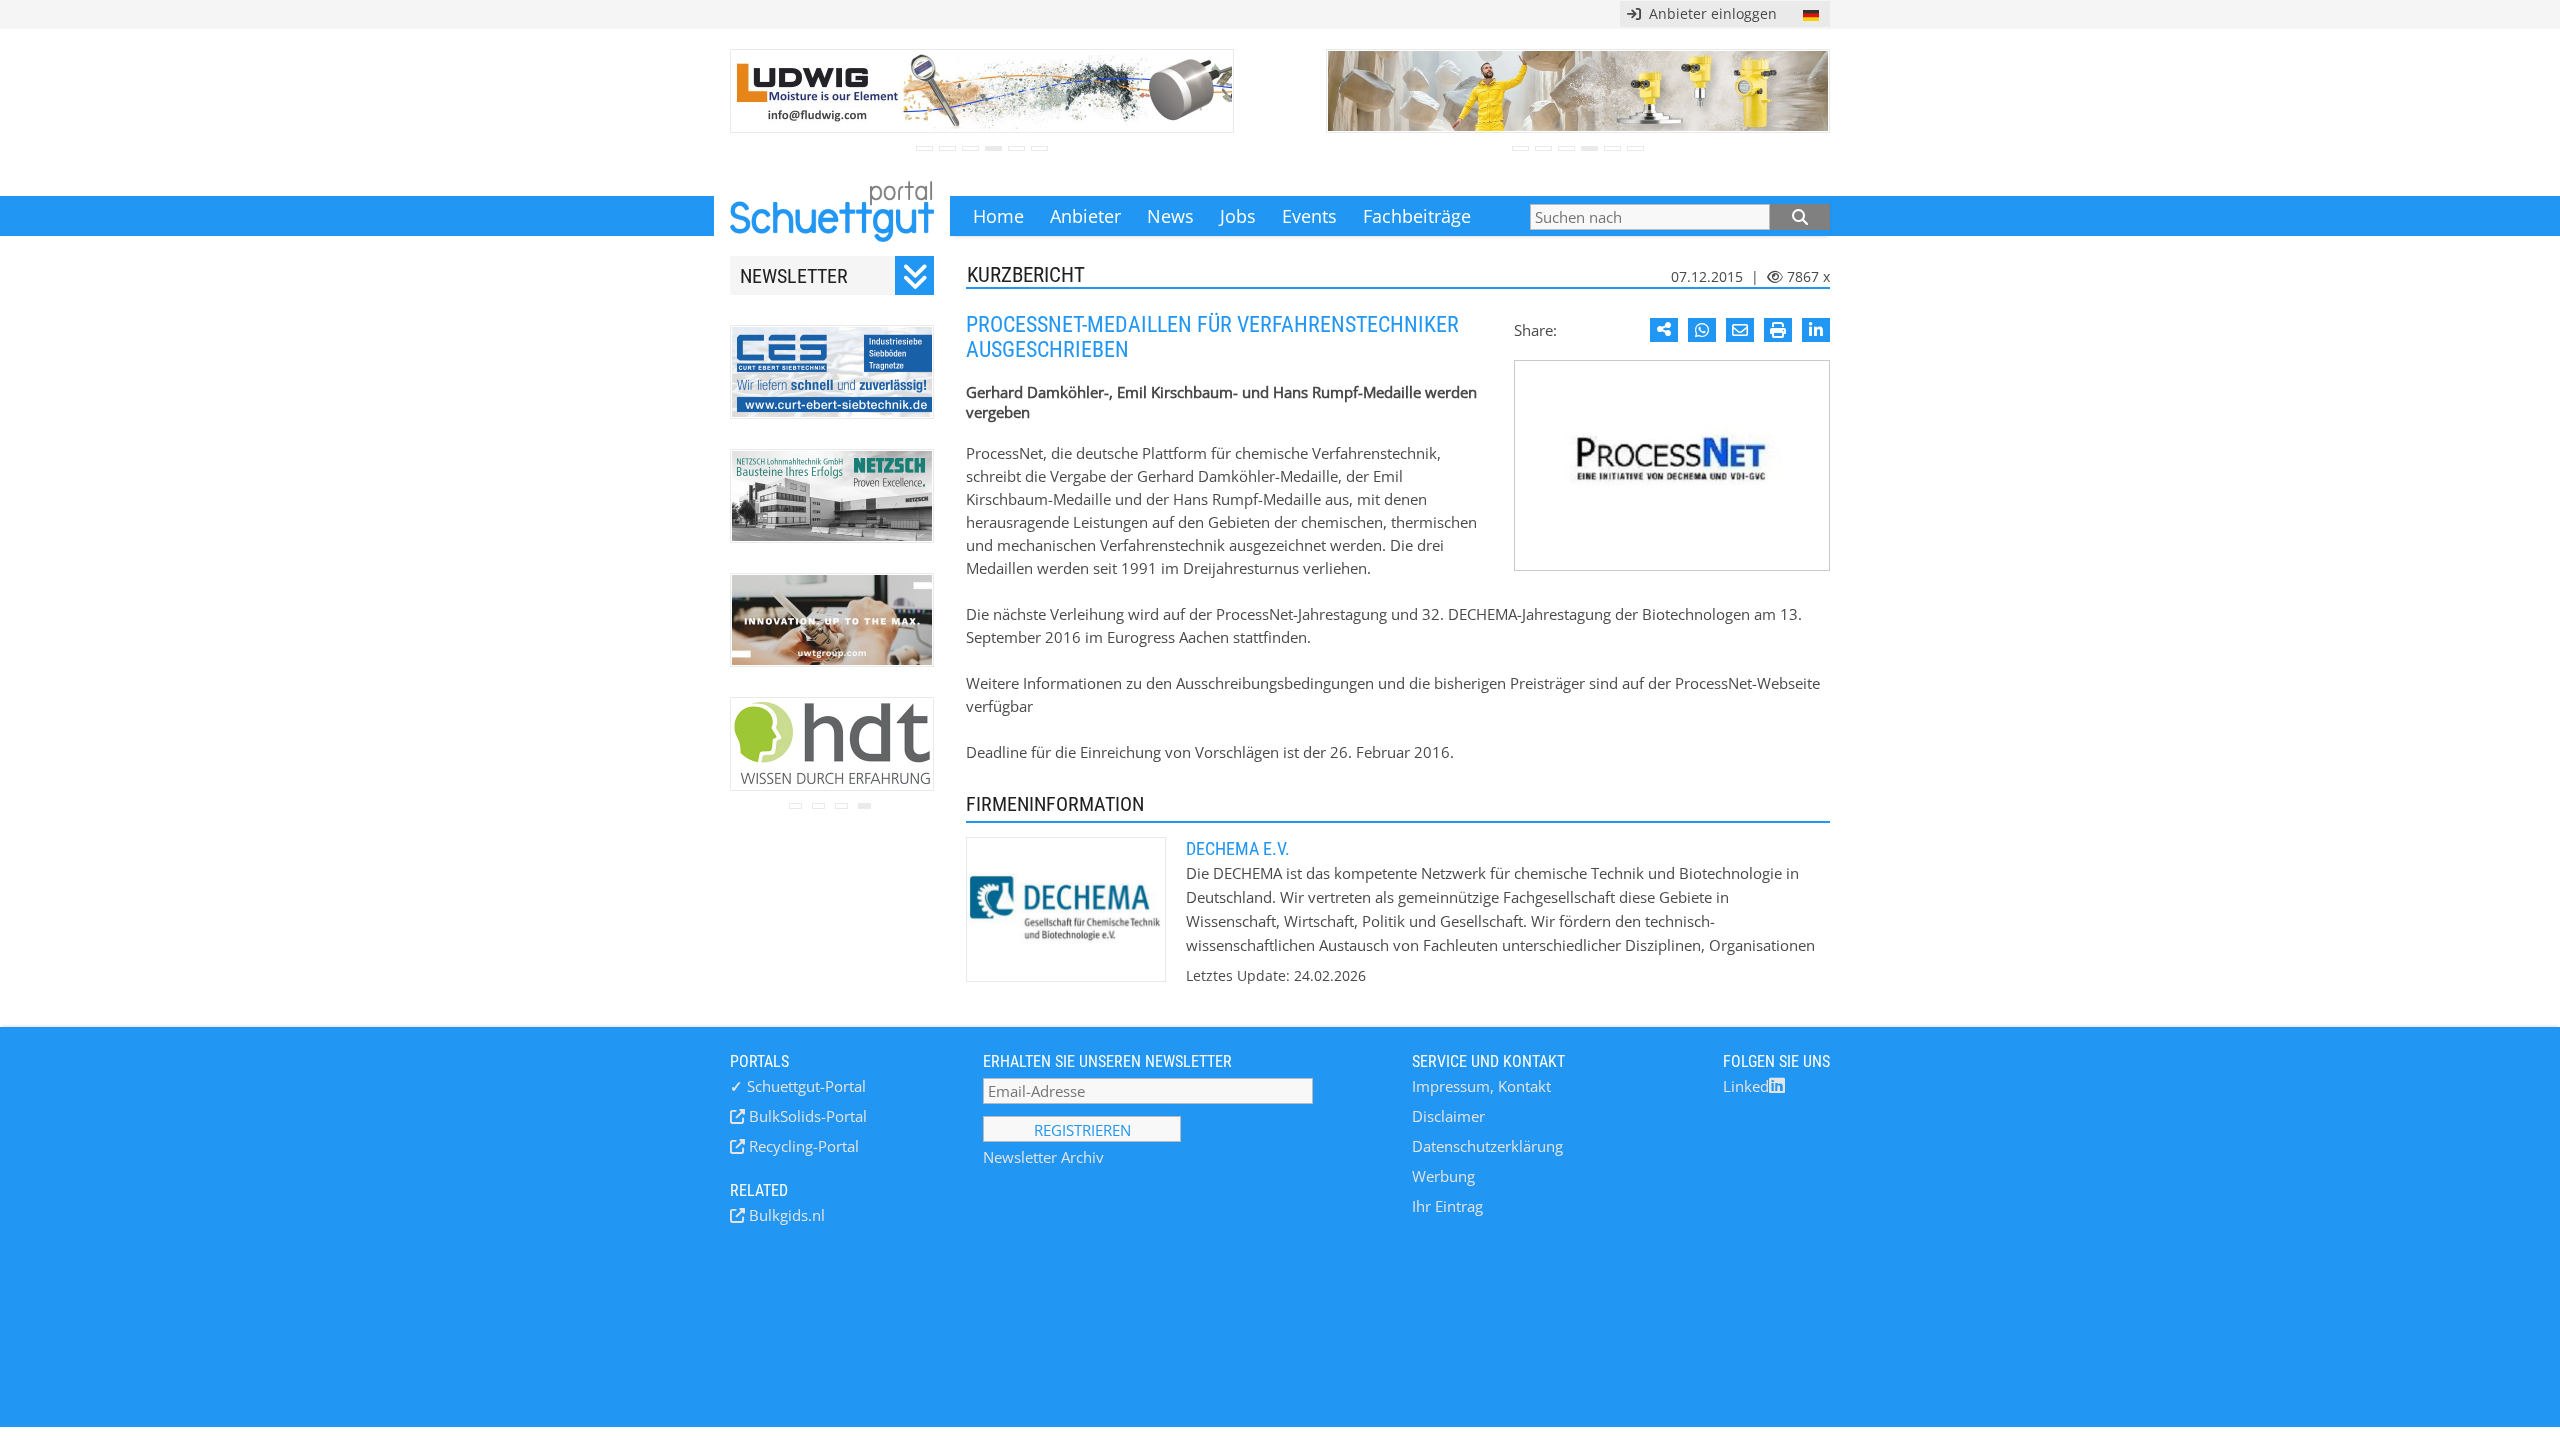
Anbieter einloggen (1709, 13)
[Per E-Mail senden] (1740, 330)
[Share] (1664, 330)
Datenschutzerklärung (1487, 1146)
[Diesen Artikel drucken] (1778, 330)
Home (998, 216)
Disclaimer (1448, 1116)
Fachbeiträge (1417, 216)
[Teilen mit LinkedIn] (1816, 330)
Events (1309, 216)
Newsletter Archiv (1043, 1157)
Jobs (1238, 216)
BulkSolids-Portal (806, 1116)
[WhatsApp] (1702, 330)
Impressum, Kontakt (1481, 1086)
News (1170, 216)
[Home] (832, 216)
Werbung (1443, 1176)
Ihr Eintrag (1447, 1206)
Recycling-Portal (802, 1146)
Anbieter (1085, 216)
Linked (1746, 1086)
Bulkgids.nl (785, 1215)
